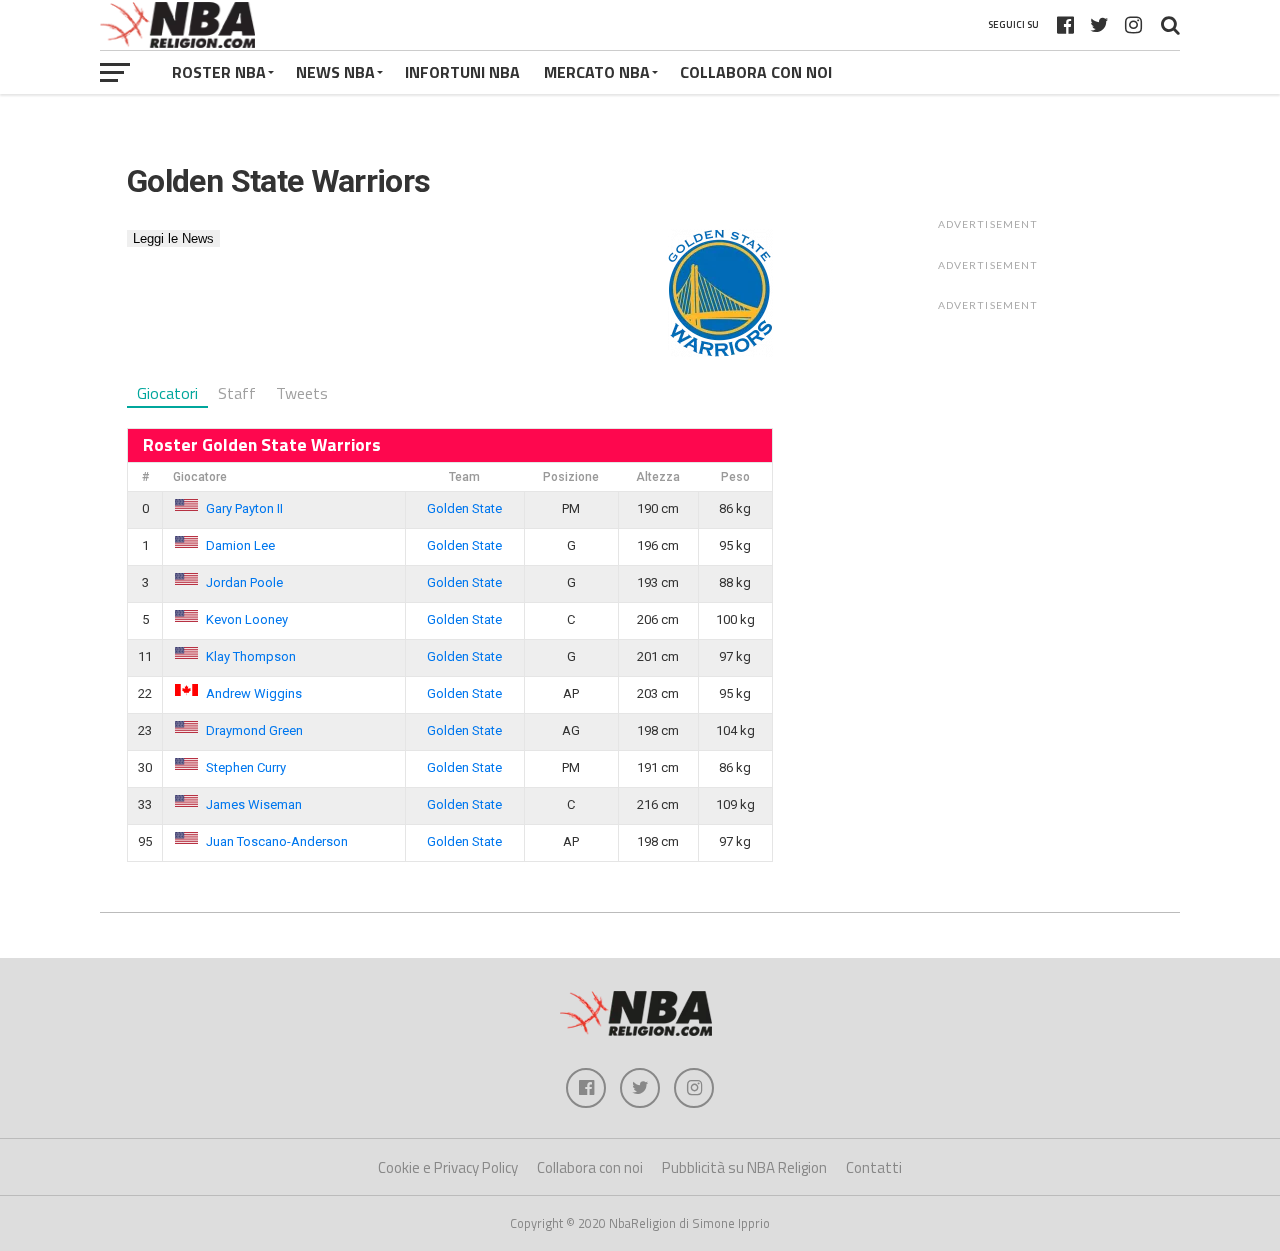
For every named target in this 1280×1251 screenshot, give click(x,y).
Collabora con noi (590, 1167)
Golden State (464, 508)
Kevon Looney (247, 619)
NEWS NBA (335, 72)
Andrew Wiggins (254, 693)
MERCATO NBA (597, 72)
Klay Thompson (251, 656)
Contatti (874, 1167)
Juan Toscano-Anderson (277, 841)
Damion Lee (240, 545)
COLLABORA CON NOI (756, 72)
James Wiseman (254, 804)
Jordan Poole (244, 582)
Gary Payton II (244, 508)
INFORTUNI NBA (462, 72)
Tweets (302, 393)
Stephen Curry (246, 767)
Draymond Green (254, 730)
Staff (237, 393)
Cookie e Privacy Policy (448, 1167)
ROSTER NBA (219, 72)
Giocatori (167, 393)
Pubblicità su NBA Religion (744, 1167)
